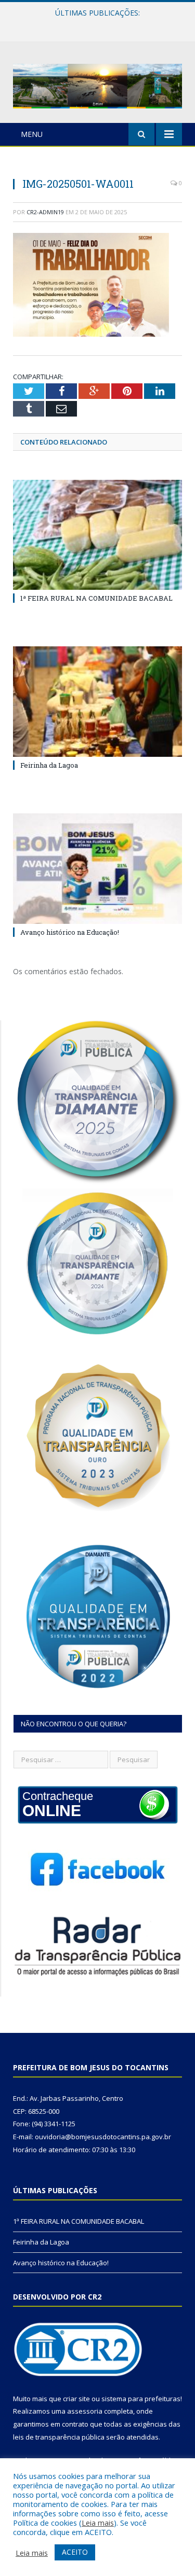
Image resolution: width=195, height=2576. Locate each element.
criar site (76, 2399)
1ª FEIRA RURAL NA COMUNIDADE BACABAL (96, 598)
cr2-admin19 (45, 212)
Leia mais (98, 2523)
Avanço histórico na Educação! (70, 932)
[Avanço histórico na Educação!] (97, 869)
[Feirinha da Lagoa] (97, 702)
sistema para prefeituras (141, 2399)
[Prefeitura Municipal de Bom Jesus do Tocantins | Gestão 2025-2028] (97, 84)
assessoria (85, 2411)
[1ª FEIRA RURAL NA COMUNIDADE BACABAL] (97, 535)
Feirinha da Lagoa (95, 24)
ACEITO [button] (75, 2552)
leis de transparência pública (59, 2437)
